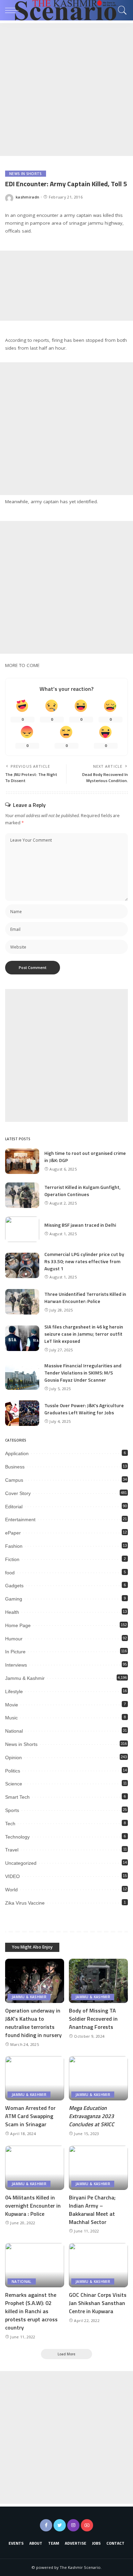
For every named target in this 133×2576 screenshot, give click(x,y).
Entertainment (20, 1520)
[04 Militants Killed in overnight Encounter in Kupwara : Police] (35, 2168)
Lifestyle (14, 1691)
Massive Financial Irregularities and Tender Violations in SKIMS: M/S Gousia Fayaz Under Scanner (83, 1373)
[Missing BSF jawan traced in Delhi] (22, 1229)
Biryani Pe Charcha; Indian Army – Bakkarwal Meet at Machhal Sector (92, 2210)
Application (17, 1453)
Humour (14, 1639)
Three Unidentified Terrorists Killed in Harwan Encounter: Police (85, 1298)
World (11, 1890)
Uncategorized (21, 1863)
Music (11, 1718)
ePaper (13, 1533)
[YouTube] (87, 2525)
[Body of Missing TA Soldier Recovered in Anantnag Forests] (98, 1981)
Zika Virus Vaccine (25, 1903)
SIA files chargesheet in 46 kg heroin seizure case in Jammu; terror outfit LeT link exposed (84, 1334)
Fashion (14, 1546)
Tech (10, 1824)
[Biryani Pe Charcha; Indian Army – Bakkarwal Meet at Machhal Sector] (98, 2168)
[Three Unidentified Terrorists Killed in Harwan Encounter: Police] (22, 1302)
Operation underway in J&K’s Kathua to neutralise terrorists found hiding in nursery (33, 2023)
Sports (12, 1810)
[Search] (121, 10)
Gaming (14, 1599)
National (14, 1731)
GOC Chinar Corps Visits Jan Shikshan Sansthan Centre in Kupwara (98, 2303)
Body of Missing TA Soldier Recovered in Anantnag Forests (93, 2019)
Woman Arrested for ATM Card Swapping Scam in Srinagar (30, 2116)
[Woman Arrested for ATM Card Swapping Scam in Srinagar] (35, 2078)
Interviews (16, 1665)
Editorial (14, 1507)
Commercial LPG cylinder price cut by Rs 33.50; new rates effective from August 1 (84, 1261)
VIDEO (12, 1876)
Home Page (18, 1625)
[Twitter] (60, 2525)
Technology (17, 1837)
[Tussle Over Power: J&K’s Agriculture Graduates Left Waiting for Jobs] (22, 1413)
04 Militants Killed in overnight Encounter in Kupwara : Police (33, 2206)
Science (14, 1784)
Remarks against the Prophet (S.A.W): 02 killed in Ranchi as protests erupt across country (31, 2311)
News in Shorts (26, 174)
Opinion (13, 1758)
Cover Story (18, 1493)
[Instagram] (73, 2525)
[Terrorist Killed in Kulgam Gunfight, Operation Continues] (22, 1195)
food (10, 1573)
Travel (12, 1850)
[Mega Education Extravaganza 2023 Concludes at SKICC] (98, 2078)
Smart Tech (17, 1797)
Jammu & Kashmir (25, 1678)
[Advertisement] (66, 90)
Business (15, 1467)
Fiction (12, 1559)
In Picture (15, 1652)
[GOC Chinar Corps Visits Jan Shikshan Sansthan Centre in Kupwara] (98, 2265)
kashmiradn (27, 197)
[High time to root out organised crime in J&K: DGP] (22, 1161)
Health (12, 1612)
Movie (12, 1705)
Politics (13, 1771)
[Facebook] (46, 2525)
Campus (14, 1480)
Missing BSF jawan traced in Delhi (80, 1225)
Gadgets (14, 1586)
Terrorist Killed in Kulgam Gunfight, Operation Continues (82, 1191)
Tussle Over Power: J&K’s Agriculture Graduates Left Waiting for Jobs (84, 1409)
